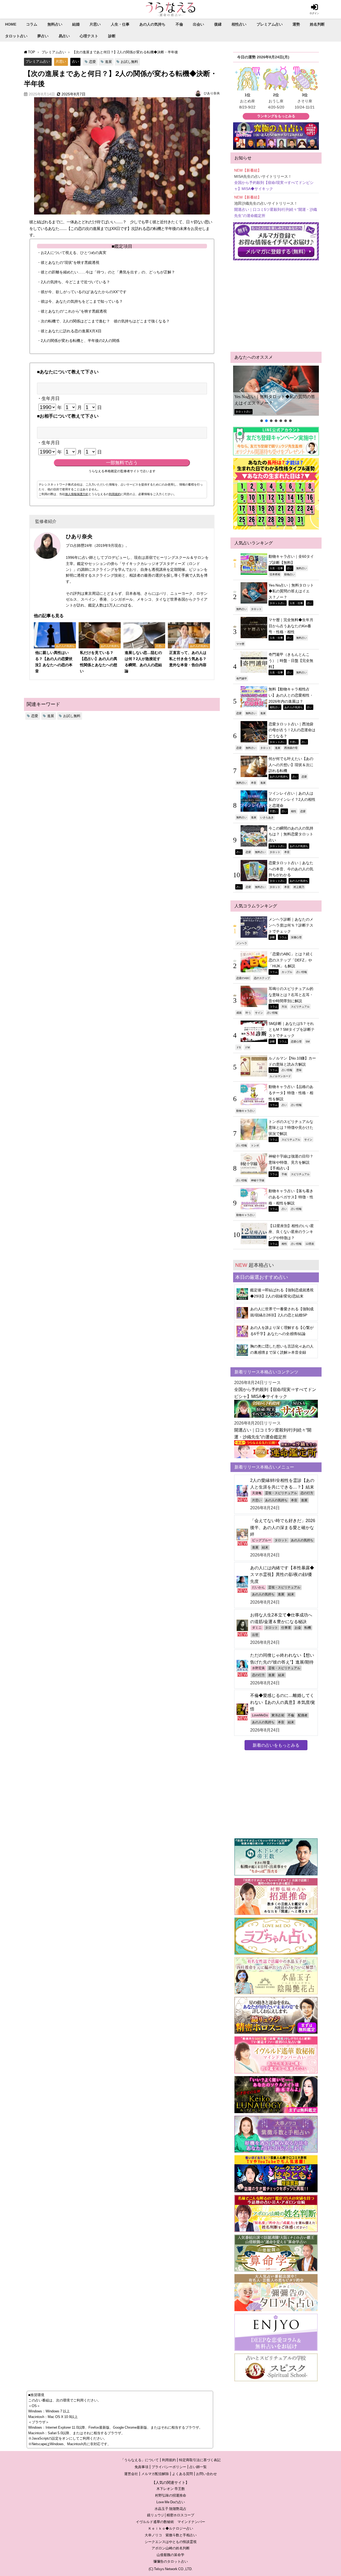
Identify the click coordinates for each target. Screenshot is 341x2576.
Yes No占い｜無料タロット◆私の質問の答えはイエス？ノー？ (275, 400)
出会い (198, 24)
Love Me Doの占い (171, 2502)
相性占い (239, 24)
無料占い (55, 24)
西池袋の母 (291, 748)
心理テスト (89, 36)
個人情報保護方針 (77, 494)
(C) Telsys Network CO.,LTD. (171, 2569)
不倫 (179, 24)
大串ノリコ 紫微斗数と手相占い (171, 2535)
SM (308, 1041)
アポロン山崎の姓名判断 (171, 2548)
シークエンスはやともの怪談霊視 (171, 2542)
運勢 (296, 24)
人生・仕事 (120, 24)
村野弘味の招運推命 (171, 2495)
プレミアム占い (270, 24)
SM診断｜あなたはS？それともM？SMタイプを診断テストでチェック (292, 1030)
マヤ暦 (240, 644)
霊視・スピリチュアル (281, 1493)
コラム (32, 24)
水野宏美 (258, 1668)
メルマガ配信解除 (155, 2474)
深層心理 (296, 937)
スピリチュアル (300, 1006)
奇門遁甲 (242, 678)
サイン (259, 1013)
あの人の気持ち (152, 24)
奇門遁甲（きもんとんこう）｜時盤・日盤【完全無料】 (291, 660)
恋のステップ (262, 978)
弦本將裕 (275, 574)
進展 (108, 62)
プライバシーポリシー (169, 2467)
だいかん (258, 1587)
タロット (256, 609)
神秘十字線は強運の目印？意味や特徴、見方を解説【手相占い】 (291, 1162)
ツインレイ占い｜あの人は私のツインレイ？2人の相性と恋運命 (292, 799)
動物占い (290, 574)
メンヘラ (242, 943)
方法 (284, 1006)
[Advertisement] (276, 306)
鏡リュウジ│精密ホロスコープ (171, 2515)
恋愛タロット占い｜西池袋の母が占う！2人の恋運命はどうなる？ (292, 730)
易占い (64, 36)
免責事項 (141, 2467)
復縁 (218, 24)
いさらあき (267, 817)
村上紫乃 (299, 887)
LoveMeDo (260, 1715)
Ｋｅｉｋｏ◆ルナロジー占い (171, 2528)
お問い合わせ (206, 2474)
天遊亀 (257, 1493)
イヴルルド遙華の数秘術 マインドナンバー (170, 2522)
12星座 (310, 1244)
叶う (248, 1013)
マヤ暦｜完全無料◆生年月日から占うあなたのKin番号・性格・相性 (291, 626)
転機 (308, 1628)
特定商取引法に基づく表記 (200, 2460)
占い (75, 61)
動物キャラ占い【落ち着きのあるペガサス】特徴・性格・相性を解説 (291, 1197)
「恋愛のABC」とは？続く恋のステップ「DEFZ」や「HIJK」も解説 (291, 960)
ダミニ (257, 1628)
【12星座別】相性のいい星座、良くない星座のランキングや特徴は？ (291, 1232)
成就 (239, 1013)
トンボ (255, 1145)
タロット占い (16, 36)
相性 (294, 811)
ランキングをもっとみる (276, 116)
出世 (255, 1635)
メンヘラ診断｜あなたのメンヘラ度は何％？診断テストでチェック (291, 925)
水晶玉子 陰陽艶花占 (170, 2509)
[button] (276, 391)
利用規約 (115, 494)
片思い (95, 24)
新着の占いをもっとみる (276, 1745)
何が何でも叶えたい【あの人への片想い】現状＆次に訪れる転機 (291, 765)
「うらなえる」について (140, 2460)
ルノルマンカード (280, 1076)
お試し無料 (129, 62)
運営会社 (131, 2474)
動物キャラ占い (246, 1111)
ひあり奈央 (212, 93)
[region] (276, 394)
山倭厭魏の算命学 (170, 2555)
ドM (247, 1047)
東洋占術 (278, 1715)
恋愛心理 (296, 1041)
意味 (299, 1070)
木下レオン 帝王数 (171, 2489)
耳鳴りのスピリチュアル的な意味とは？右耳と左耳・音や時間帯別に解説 (291, 995)
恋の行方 (307, 1493)
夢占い (43, 36)
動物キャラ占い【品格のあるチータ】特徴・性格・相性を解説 (291, 1093)
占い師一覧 (198, 2467)
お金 (298, 1628)
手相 (284, 1174)
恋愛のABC (243, 978)
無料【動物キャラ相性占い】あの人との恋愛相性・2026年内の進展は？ (291, 695)
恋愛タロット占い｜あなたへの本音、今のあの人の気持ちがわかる (291, 869)
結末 (265, 1547)
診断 (112, 36)
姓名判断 (317, 24)
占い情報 (302, 972)
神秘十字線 (258, 1180)
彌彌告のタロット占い (170, 2561)
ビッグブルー (262, 1540)
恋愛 (92, 62)
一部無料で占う (122, 463)
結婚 (76, 24)
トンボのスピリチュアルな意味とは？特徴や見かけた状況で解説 (291, 1128)
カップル (287, 972)
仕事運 (286, 1628)
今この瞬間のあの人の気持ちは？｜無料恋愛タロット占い (291, 834)
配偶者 (303, 1715)
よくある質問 (182, 2474)
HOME (11, 24)
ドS (239, 1047)
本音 (254, 783)
